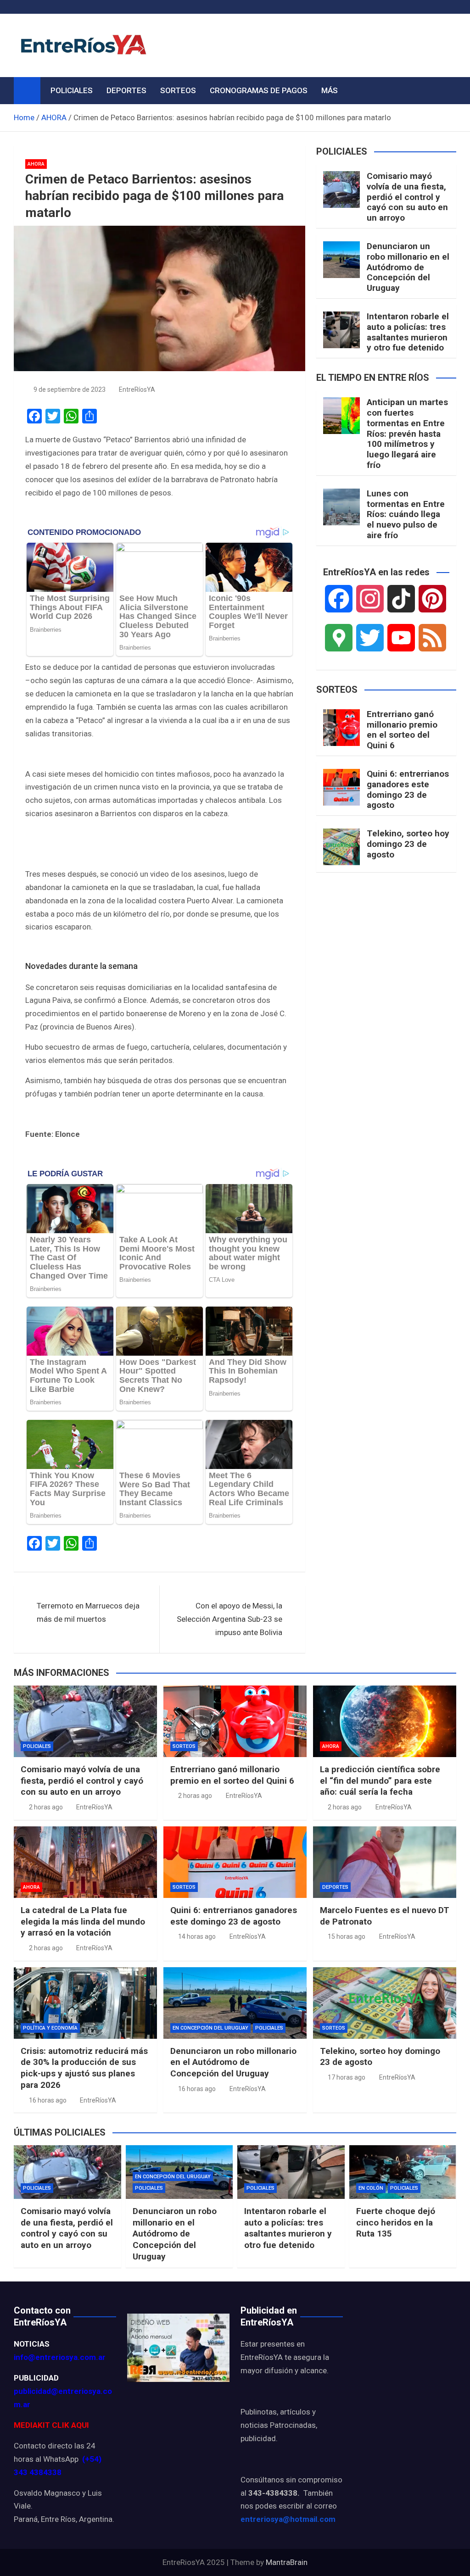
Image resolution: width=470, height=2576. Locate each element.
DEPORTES (126, 90)
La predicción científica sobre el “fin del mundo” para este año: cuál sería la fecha (380, 1780)
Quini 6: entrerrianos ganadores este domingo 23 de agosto (408, 789)
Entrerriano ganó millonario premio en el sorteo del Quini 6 (402, 730)
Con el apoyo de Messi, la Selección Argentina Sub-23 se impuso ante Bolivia (229, 1619)
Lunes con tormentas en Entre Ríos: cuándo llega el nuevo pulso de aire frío (406, 514)
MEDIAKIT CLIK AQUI (51, 2425)
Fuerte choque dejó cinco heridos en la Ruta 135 (396, 2222)
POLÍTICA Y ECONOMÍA (50, 2028)
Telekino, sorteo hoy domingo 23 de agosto (408, 844)
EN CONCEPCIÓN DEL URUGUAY (210, 2028)
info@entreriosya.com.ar (60, 2357)
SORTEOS (178, 90)
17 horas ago (347, 2077)
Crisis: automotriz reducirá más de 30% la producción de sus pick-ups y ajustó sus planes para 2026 (84, 2068)
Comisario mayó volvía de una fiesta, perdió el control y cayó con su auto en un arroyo (407, 197)
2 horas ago (46, 1807)
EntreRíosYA (137, 389)
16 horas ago (48, 2100)
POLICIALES (72, 90)
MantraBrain (287, 2562)
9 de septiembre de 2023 (70, 389)
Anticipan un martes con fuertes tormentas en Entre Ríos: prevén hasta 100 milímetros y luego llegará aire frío (407, 434)
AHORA (36, 164)
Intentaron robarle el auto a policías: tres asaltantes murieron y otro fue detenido (408, 332)
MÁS (330, 90)
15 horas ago (347, 1936)
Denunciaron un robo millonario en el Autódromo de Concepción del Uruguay (408, 267)
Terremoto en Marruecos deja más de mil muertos (88, 1612)
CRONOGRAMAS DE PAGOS (259, 90)
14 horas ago (197, 1936)
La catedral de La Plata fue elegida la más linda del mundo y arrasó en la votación (83, 1921)
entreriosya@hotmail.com (288, 2519)
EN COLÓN (371, 2188)
